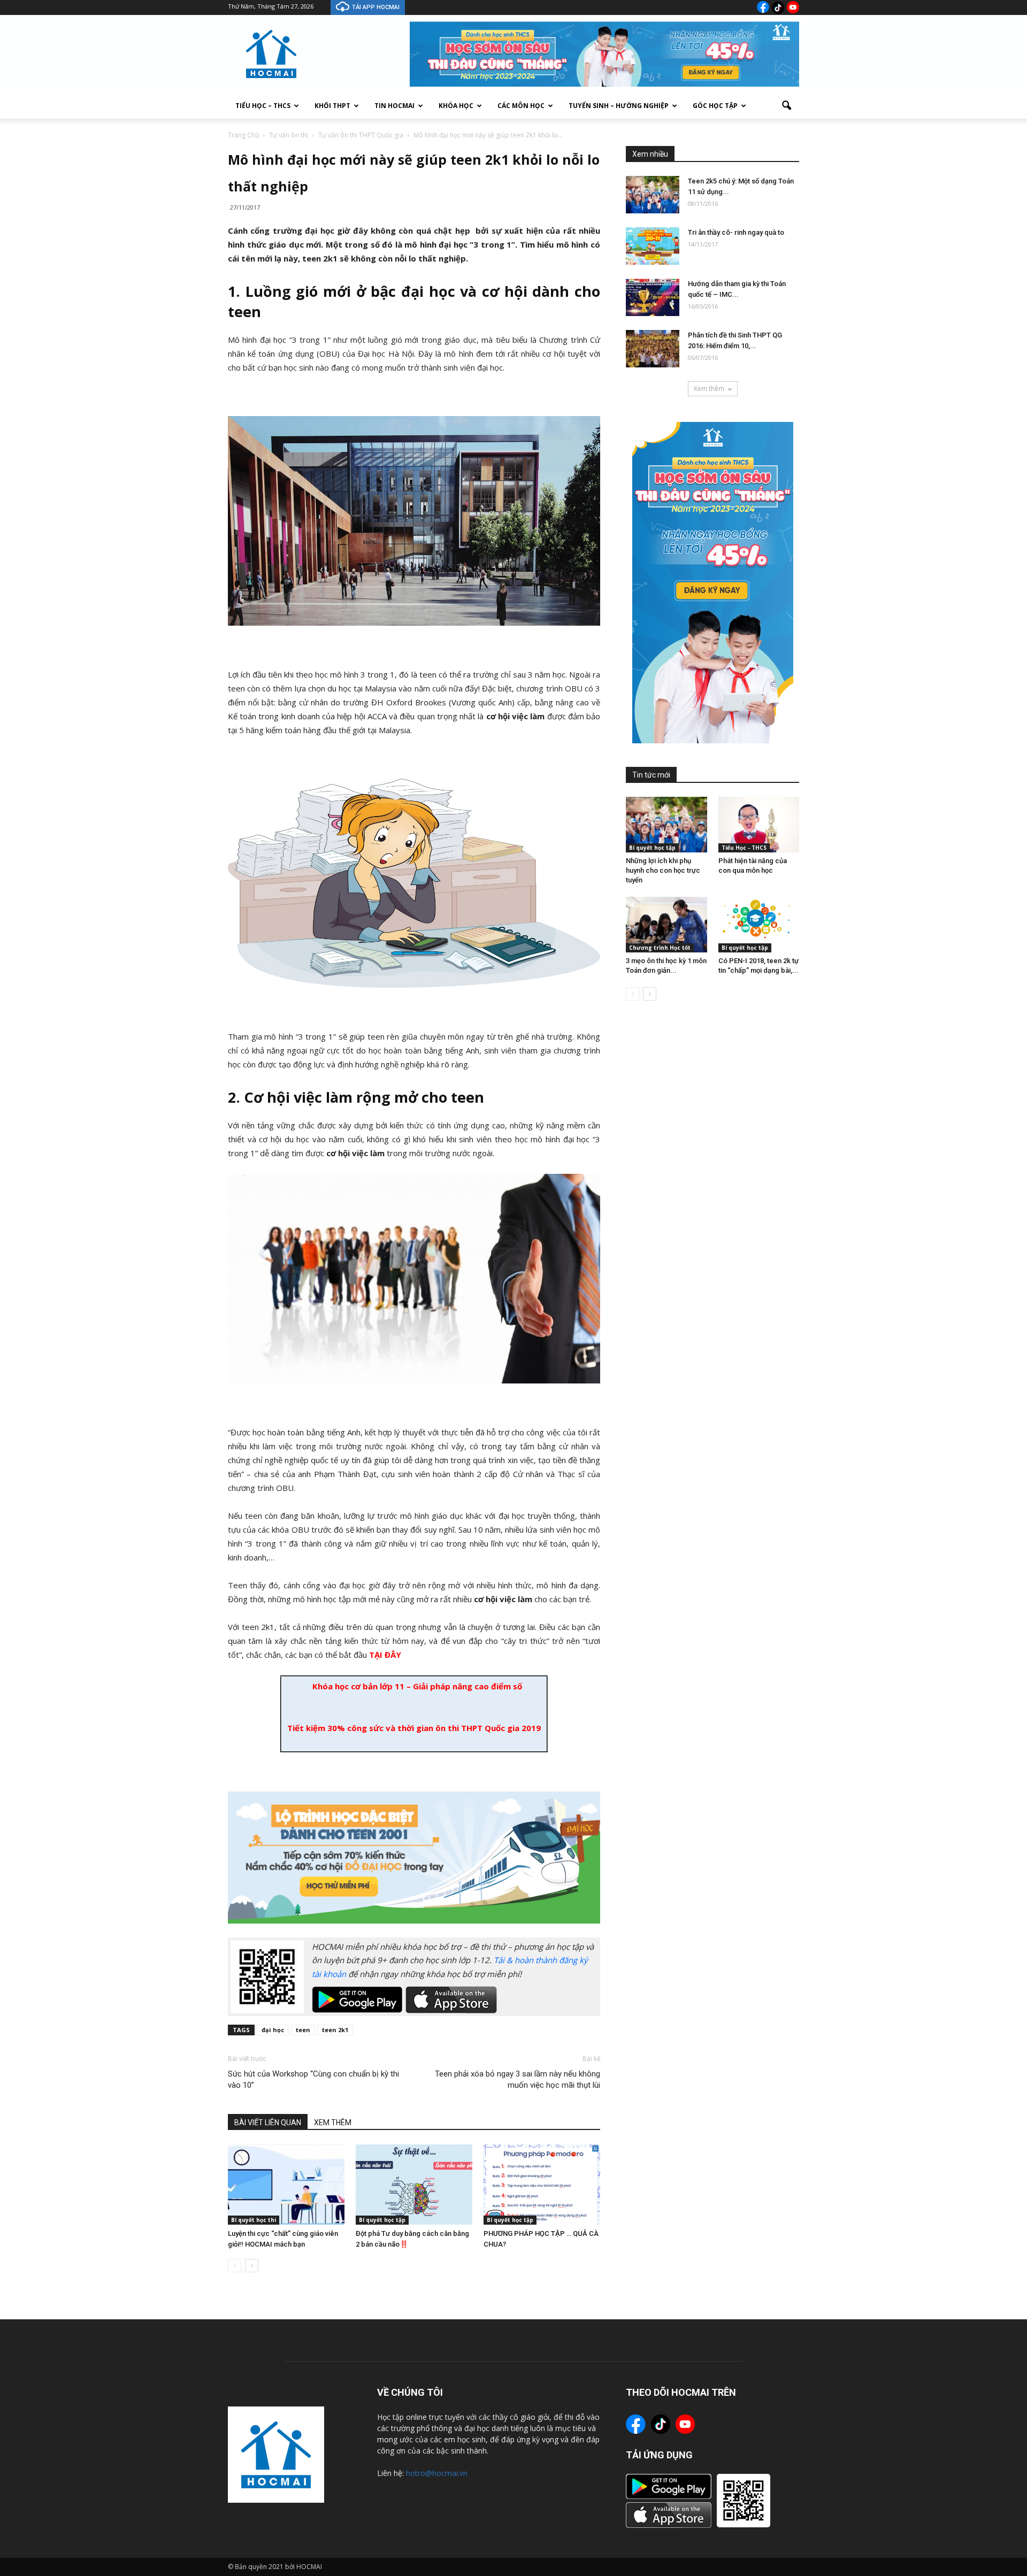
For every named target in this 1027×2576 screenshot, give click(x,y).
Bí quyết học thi (254, 2220)
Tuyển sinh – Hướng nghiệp (619, 106)
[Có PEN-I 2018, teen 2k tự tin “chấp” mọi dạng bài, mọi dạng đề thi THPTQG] (759, 925)
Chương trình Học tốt (660, 948)
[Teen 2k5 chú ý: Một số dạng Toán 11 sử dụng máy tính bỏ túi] (653, 195)
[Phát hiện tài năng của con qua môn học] (759, 825)
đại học (273, 2030)
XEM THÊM (333, 2123)
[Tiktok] (778, 7)
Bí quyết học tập (382, 2220)
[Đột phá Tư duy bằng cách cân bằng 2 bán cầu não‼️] (414, 2185)
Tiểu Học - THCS (744, 848)
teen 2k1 (335, 2030)
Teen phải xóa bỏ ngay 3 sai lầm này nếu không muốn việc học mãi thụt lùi (518, 2079)
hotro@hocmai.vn (437, 2473)
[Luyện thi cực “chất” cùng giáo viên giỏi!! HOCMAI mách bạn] (286, 2185)
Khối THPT (332, 106)
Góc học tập (715, 106)
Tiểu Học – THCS (263, 106)
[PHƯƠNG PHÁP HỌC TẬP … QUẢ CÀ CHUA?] (542, 2185)
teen (303, 2030)
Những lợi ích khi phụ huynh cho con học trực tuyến (663, 870)
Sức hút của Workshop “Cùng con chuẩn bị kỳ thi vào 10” (313, 2079)
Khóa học (456, 106)
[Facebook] (763, 7)
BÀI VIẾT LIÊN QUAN (268, 2123)
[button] (786, 106)
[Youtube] (793, 7)
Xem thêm (709, 389)
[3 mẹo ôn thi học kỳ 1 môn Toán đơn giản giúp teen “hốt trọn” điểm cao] (666, 925)
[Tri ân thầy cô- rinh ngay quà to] (653, 246)
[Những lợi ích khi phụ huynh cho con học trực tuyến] (666, 825)
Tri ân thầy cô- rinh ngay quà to (736, 232)
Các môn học (521, 106)
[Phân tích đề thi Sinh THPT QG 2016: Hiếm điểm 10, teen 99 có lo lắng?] (653, 349)
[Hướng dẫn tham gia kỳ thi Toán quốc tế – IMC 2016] (653, 297)
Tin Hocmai (394, 106)
